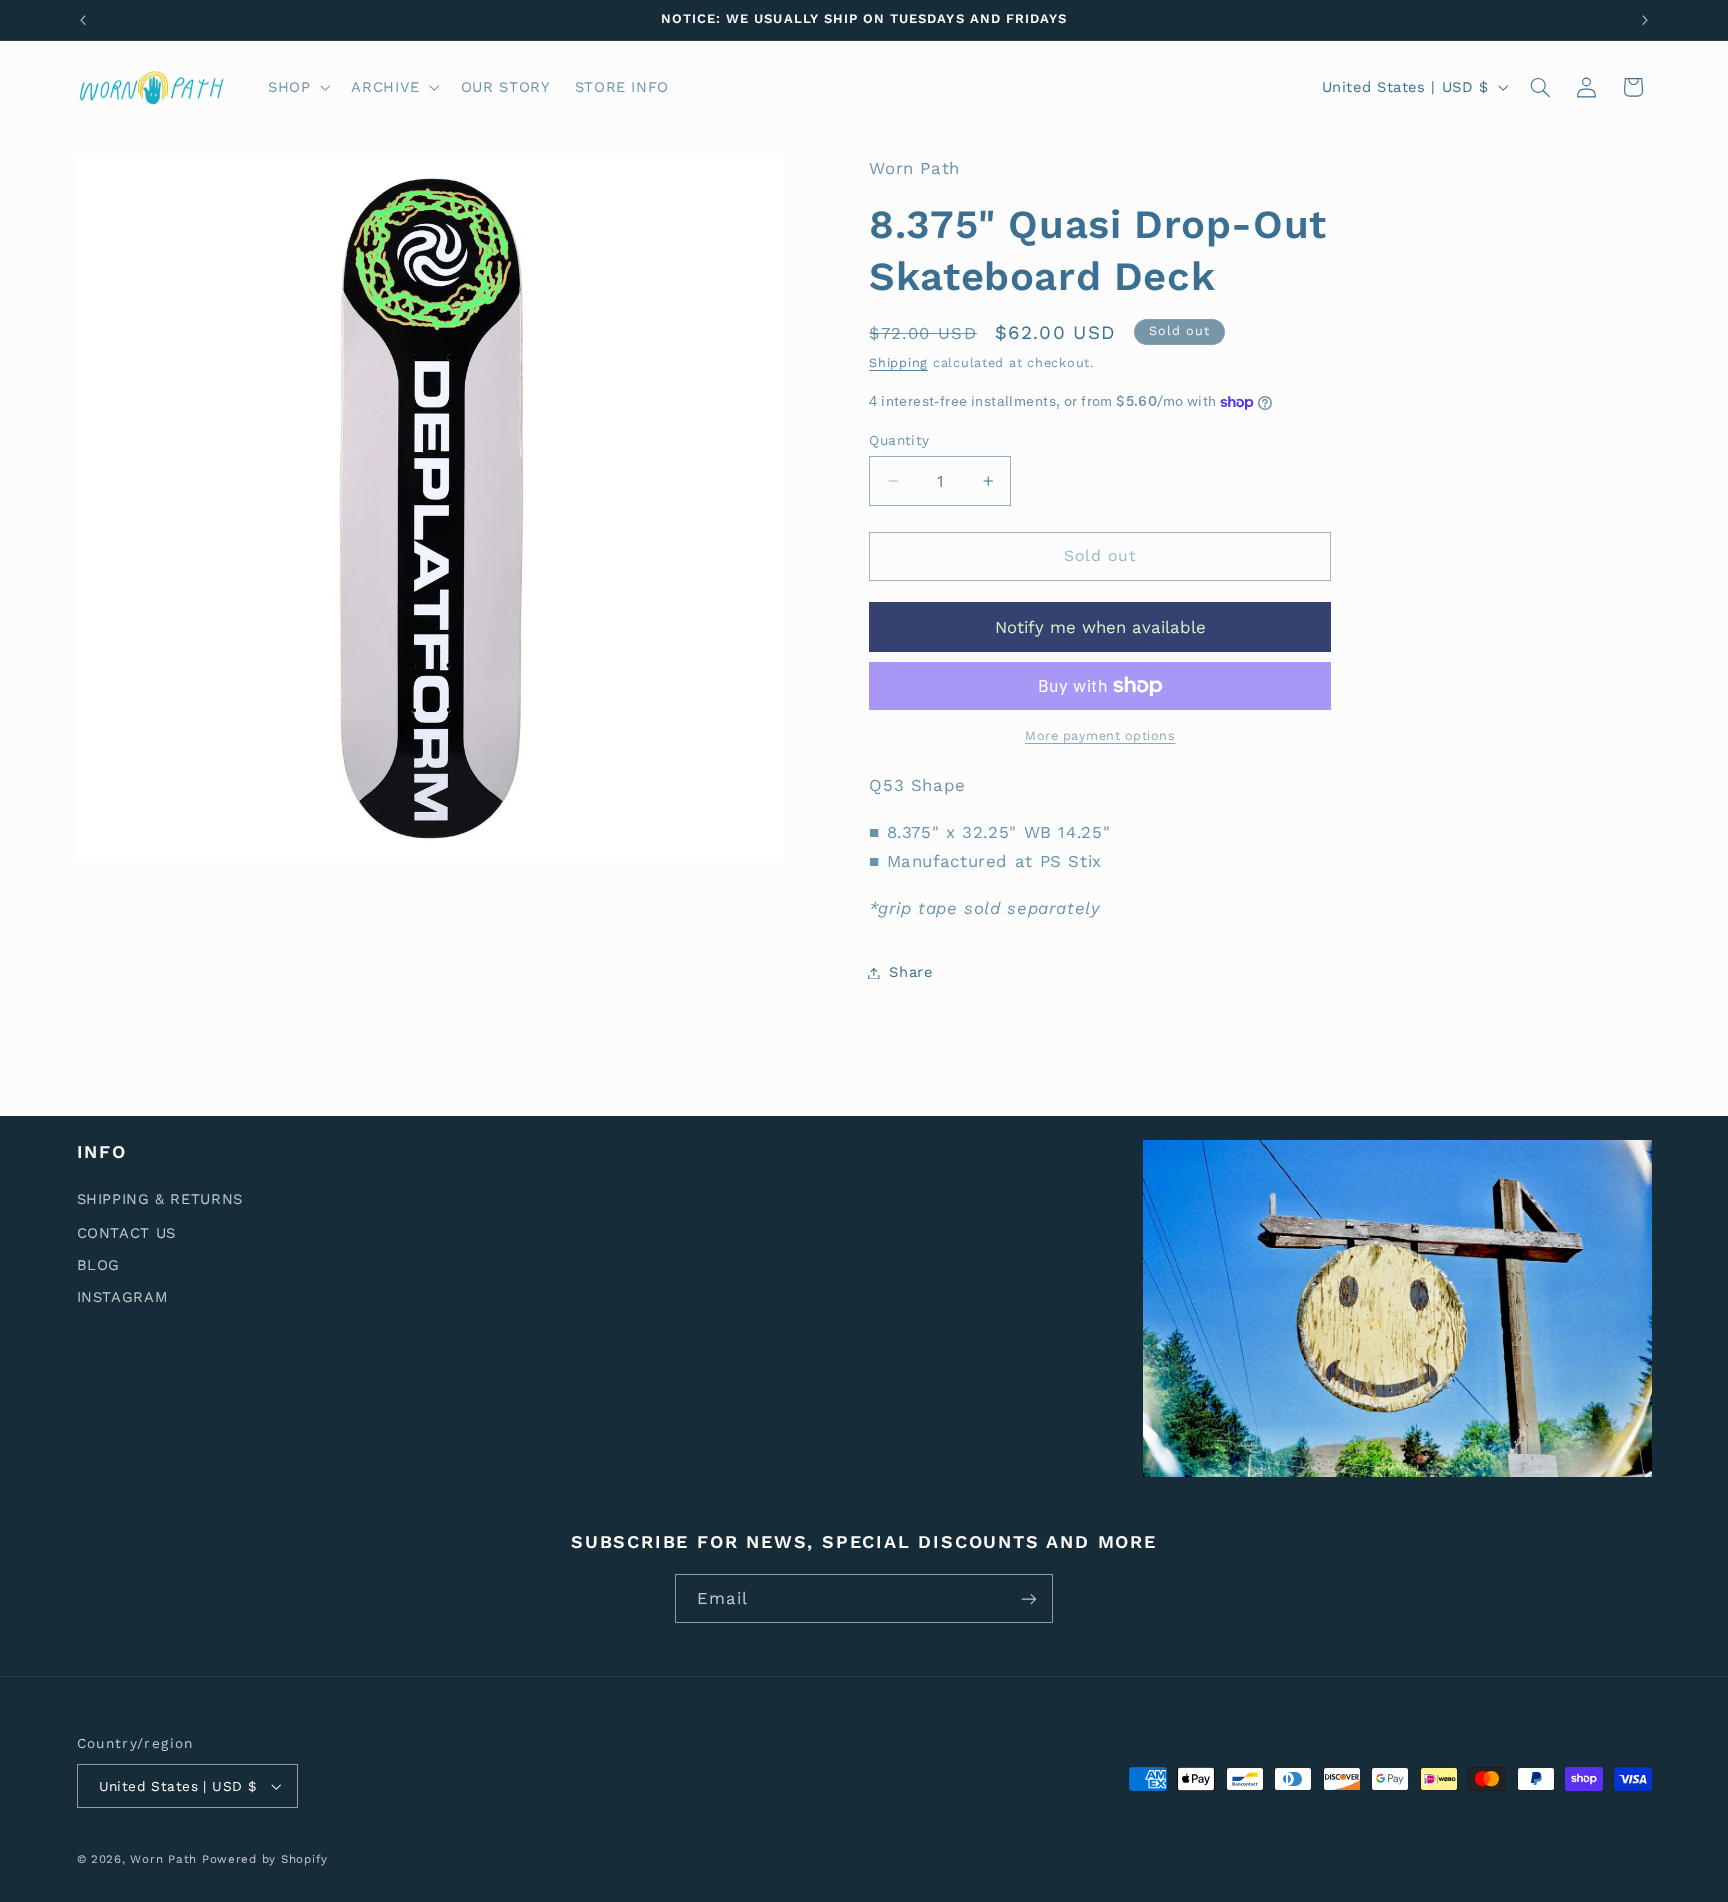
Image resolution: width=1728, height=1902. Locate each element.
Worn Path (163, 1859)
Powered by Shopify (265, 1859)
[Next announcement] (1645, 20)
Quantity (899, 440)
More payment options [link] (1100, 735)
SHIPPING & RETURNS (160, 1199)
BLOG (99, 1265)
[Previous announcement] (83, 20)
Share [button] (910, 972)
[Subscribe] (1029, 1598)
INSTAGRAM (123, 1297)
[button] (296, 87)
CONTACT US (126, 1233)
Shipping (898, 362)
